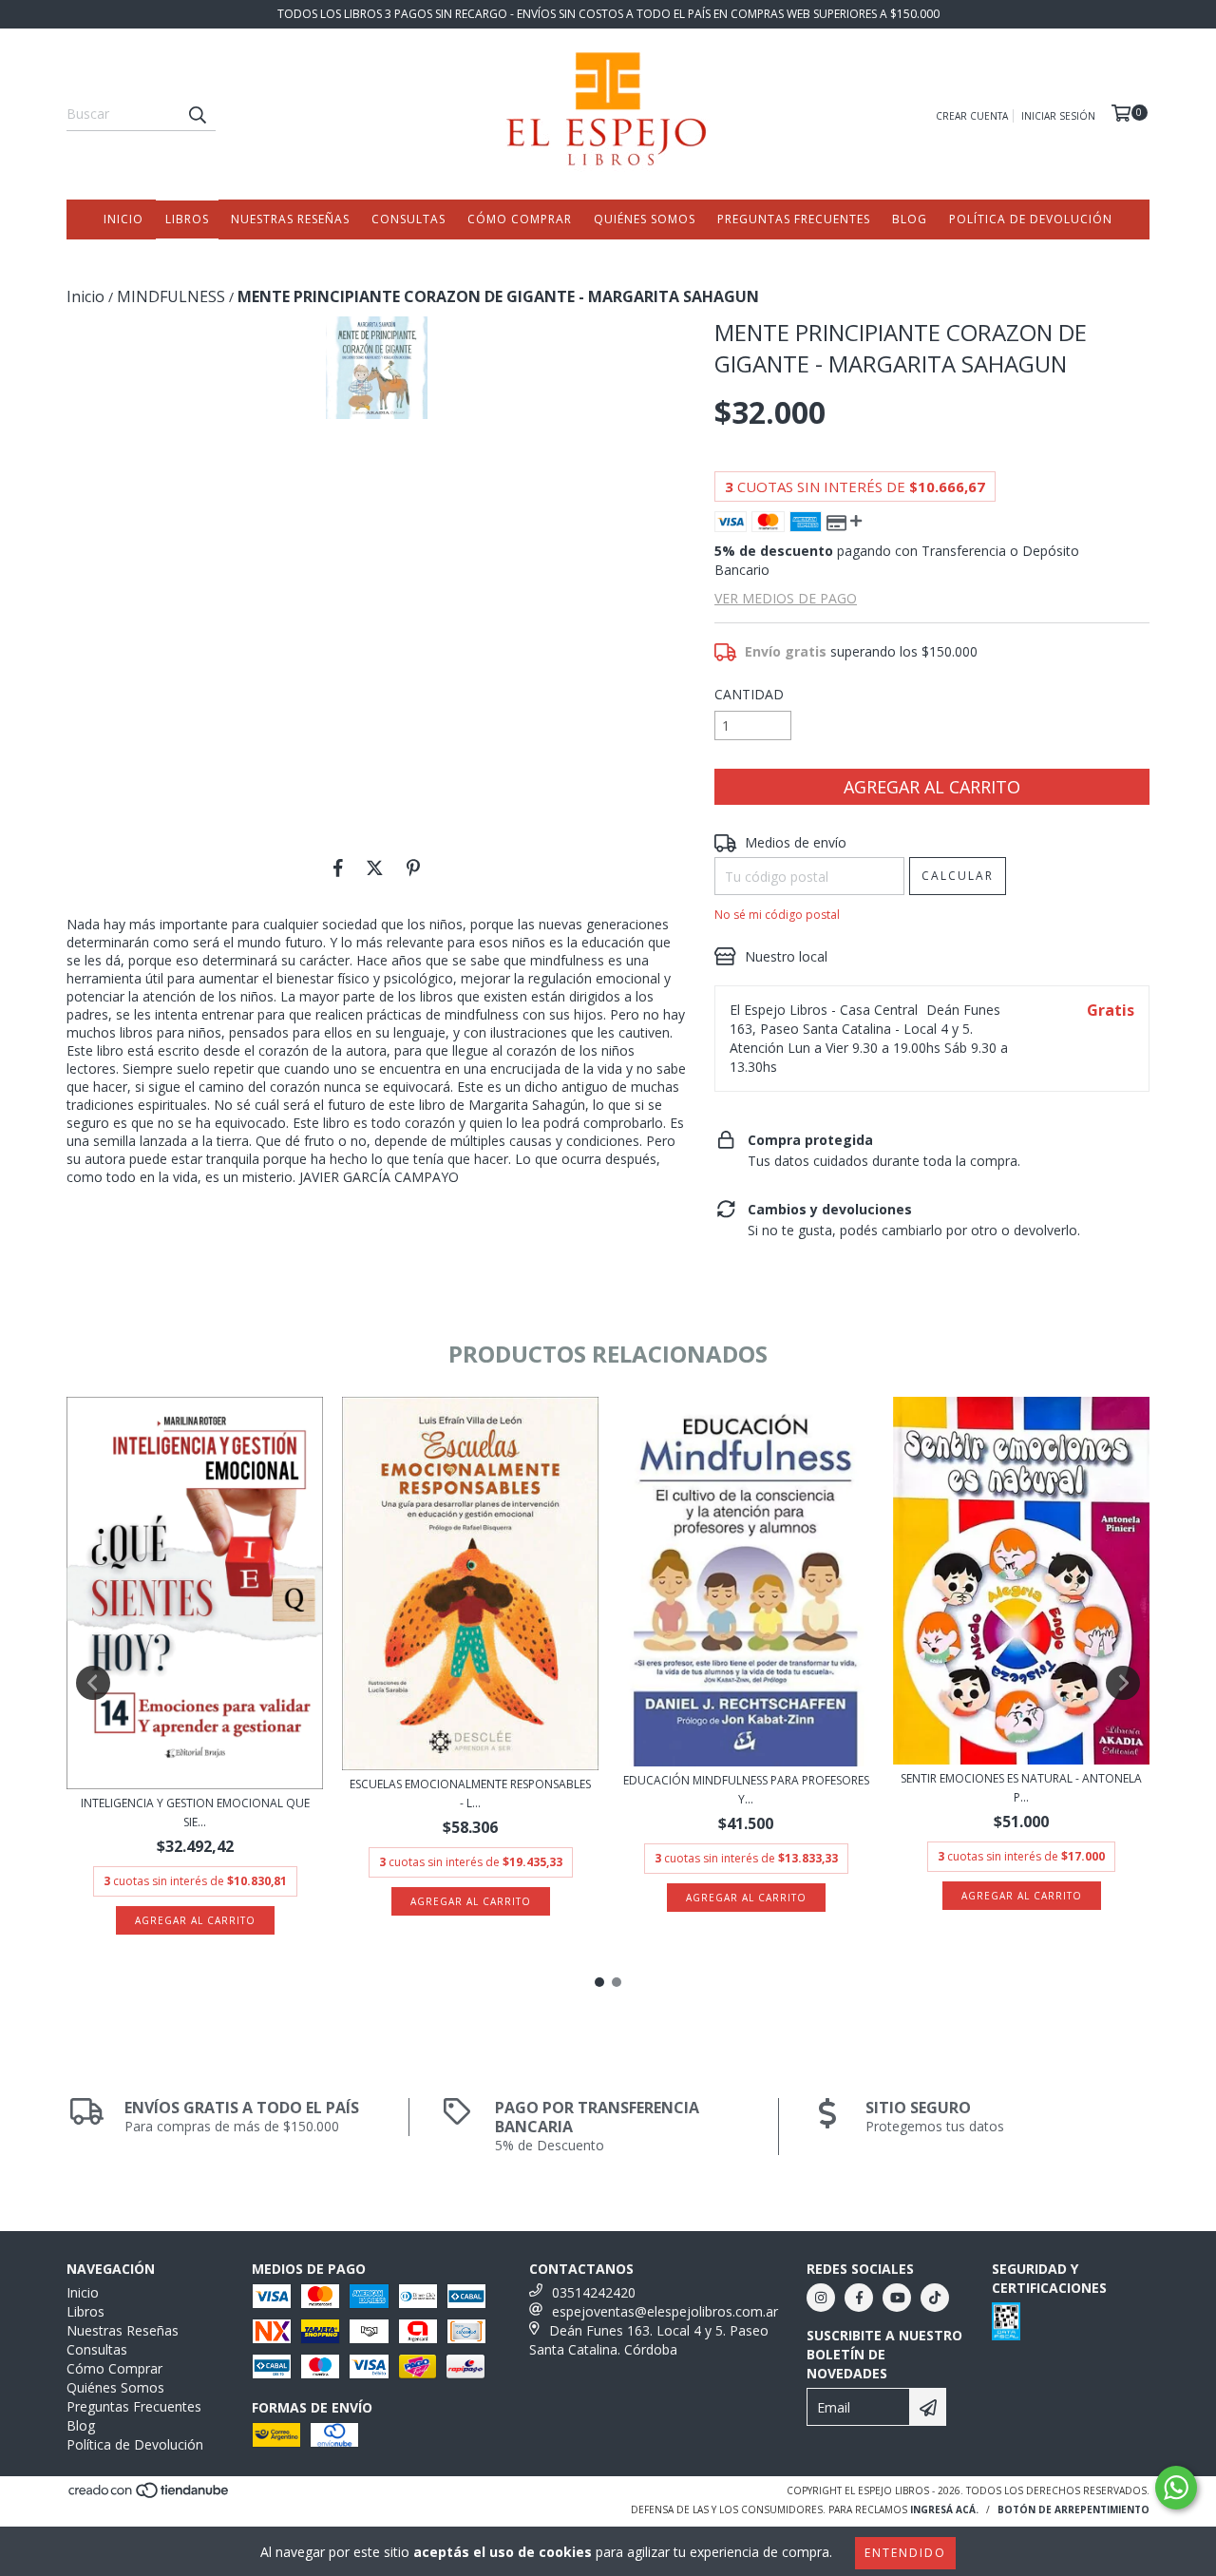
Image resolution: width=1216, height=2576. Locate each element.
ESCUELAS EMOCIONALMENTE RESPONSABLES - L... (470, 1794)
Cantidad (749, 694)
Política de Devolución (1031, 219)
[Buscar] (197, 114)
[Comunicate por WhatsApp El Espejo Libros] (1176, 2488)
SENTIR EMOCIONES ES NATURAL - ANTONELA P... (1021, 1788)
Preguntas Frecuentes (794, 219)
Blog (910, 219)
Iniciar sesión (1058, 116)
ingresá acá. (944, 2509)
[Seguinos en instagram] (821, 2298)
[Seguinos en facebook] (859, 2298)
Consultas (408, 219)
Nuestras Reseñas (290, 219)
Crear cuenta (972, 116)
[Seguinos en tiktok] (935, 2298)
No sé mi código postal (777, 915)
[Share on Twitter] (375, 868)
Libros (187, 219)
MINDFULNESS (171, 296)
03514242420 (594, 2292)
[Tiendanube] (150, 2496)
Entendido (905, 2553)
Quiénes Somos (645, 219)
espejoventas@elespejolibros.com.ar (665, 2311)
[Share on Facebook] (338, 868)
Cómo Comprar (520, 219)
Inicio (123, 219)
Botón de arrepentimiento (1073, 2509)
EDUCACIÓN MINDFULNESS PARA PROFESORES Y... (746, 1790)
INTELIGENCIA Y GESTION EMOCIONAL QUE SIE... (195, 1813)
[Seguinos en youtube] (897, 2298)
